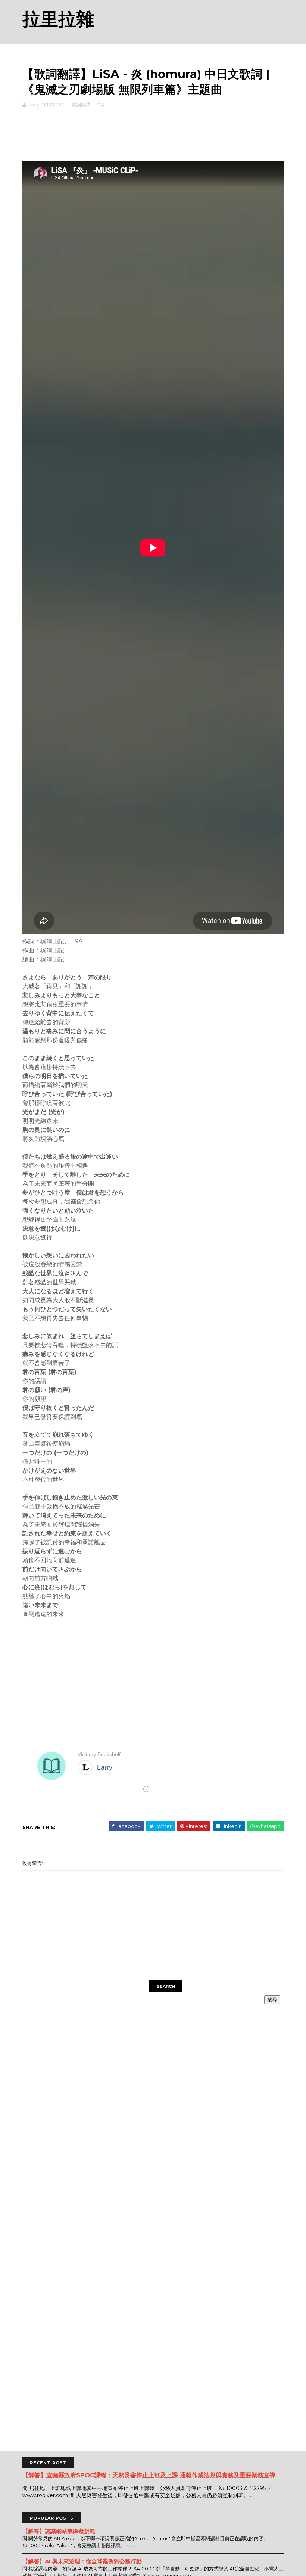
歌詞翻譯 (81, 105)
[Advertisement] (153, 133)
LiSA (99, 105)
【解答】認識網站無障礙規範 (59, 2531)
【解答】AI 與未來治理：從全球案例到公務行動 (82, 2561)
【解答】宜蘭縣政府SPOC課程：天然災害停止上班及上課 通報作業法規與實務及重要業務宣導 (149, 2475)
